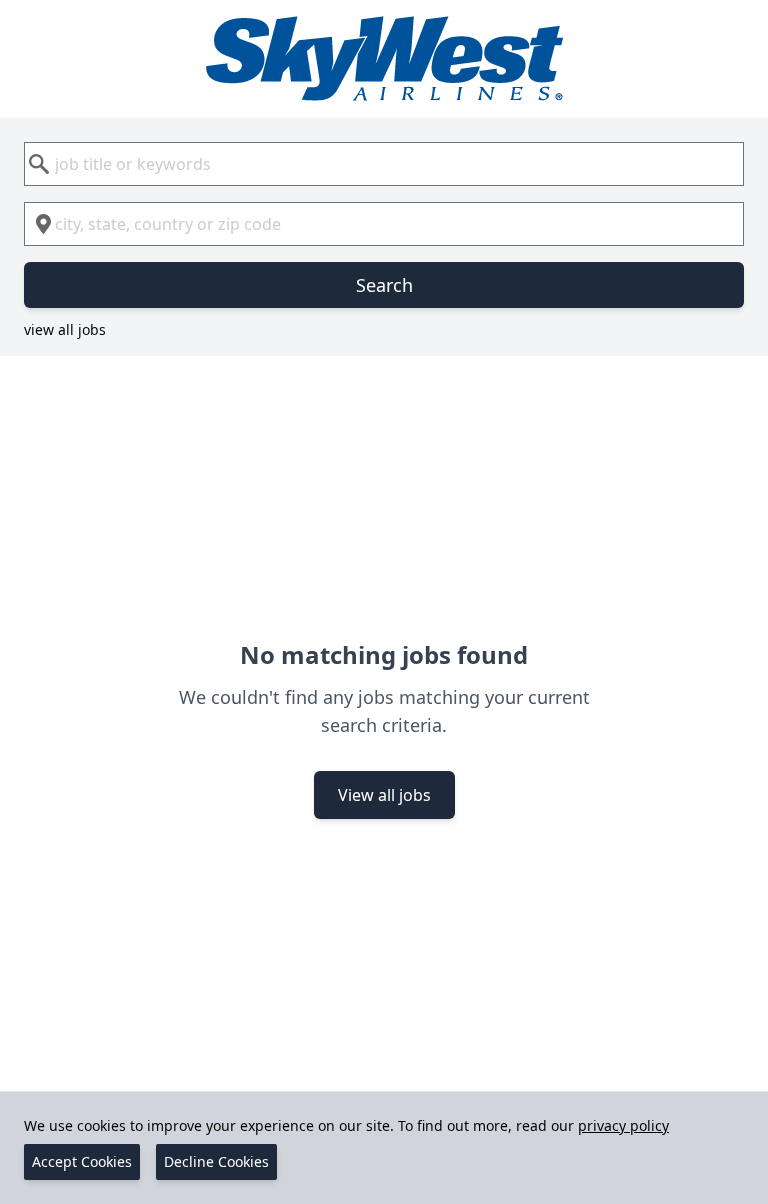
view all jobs (65, 329)
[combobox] (384, 164)
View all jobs (384, 795)
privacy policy (623, 1125)
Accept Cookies (82, 1161)
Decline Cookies (216, 1161)
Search (384, 285)
